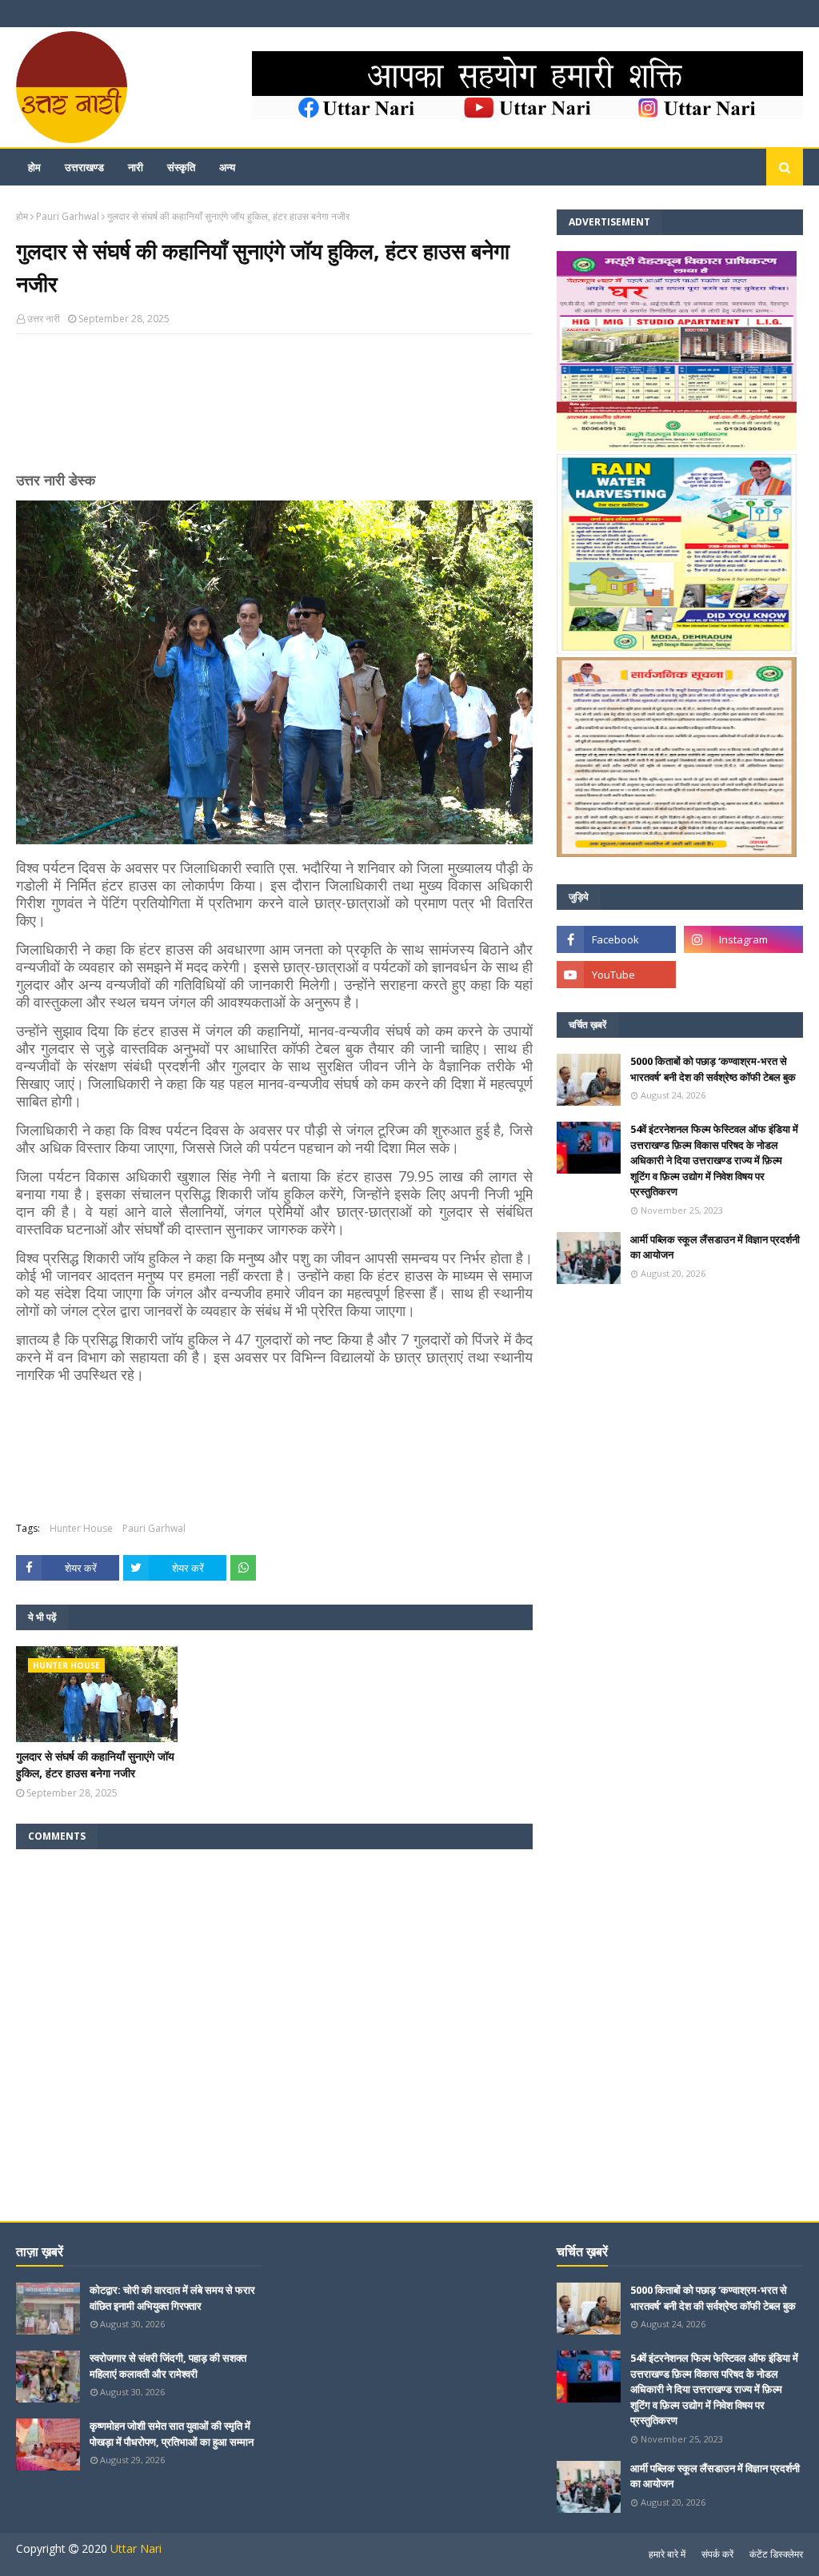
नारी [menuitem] (136, 167)
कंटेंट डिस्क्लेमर (776, 2554)
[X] (743, 975)
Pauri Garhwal (68, 216)
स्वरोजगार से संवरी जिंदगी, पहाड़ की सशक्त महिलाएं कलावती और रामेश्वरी (168, 2366)
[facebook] (616, 939)
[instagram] (743, 939)
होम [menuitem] (34, 167)
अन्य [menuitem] (227, 167)
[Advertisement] (274, 409)
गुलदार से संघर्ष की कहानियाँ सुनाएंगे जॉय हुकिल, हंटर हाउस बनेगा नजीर (95, 1765)
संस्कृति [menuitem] (181, 167)
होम (22, 216)
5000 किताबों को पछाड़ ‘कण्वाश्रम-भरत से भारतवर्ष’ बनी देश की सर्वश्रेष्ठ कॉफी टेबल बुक (713, 1069)
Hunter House (81, 1528)
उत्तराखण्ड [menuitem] (84, 167)
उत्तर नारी (44, 319)
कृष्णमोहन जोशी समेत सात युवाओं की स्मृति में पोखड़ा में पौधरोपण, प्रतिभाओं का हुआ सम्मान (172, 2434)
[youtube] (616, 975)
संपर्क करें (717, 2554)
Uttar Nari (136, 2548)
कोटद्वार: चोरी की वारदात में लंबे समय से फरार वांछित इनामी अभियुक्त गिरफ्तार (172, 2298)
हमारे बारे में (667, 2554)
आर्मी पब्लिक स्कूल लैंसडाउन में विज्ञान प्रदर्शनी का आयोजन (715, 1247)
